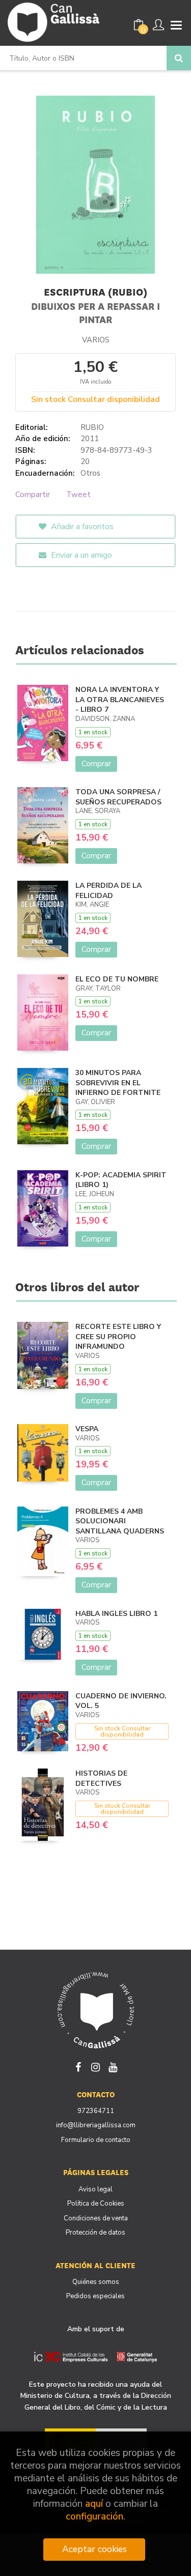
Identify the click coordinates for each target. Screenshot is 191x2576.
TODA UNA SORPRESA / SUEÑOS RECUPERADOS (118, 797)
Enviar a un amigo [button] (80, 555)
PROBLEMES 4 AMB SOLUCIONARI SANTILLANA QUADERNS (120, 1521)
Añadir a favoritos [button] (81, 527)
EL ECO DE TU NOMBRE (117, 979)
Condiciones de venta (96, 2218)
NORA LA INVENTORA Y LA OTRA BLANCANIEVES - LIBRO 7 (120, 700)
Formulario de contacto (96, 2140)
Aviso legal (95, 2189)
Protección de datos (95, 2233)
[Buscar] (179, 58)
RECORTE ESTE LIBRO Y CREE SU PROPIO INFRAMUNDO (118, 1337)
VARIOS (96, 340)
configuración (94, 2517)
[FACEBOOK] (78, 2066)
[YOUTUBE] (113, 2066)
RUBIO (92, 427)
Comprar (96, 764)
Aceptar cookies (94, 2549)
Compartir (33, 495)
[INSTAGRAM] (96, 2066)
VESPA (87, 1429)
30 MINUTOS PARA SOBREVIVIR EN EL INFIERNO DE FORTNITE (118, 1083)
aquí (94, 2504)
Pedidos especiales (95, 2296)
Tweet (78, 495)
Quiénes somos (96, 2282)
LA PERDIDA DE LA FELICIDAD (108, 891)
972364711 (96, 2111)
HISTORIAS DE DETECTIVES (101, 1778)
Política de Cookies (96, 2204)
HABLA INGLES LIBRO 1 (116, 1614)
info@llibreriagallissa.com (96, 2125)
